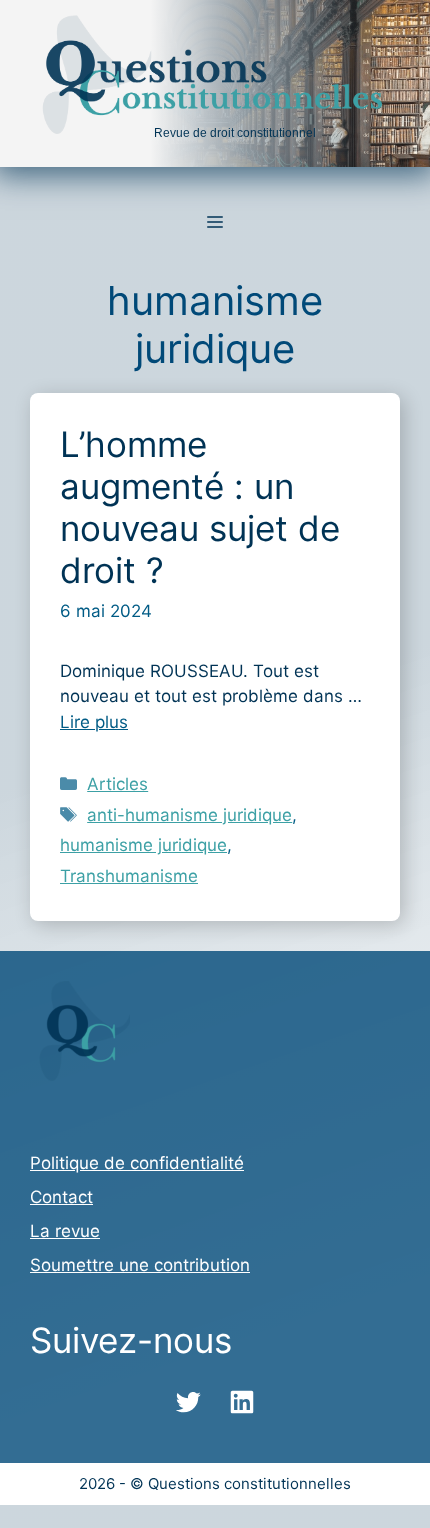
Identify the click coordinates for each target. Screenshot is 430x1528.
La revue (65, 1231)
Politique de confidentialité (137, 1163)
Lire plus (94, 722)
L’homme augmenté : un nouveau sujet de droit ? (200, 507)
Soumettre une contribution (140, 1265)
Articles (117, 784)
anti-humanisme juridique (189, 815)
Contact (61, 1197)
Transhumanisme (129, 876)
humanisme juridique (143, 845)
